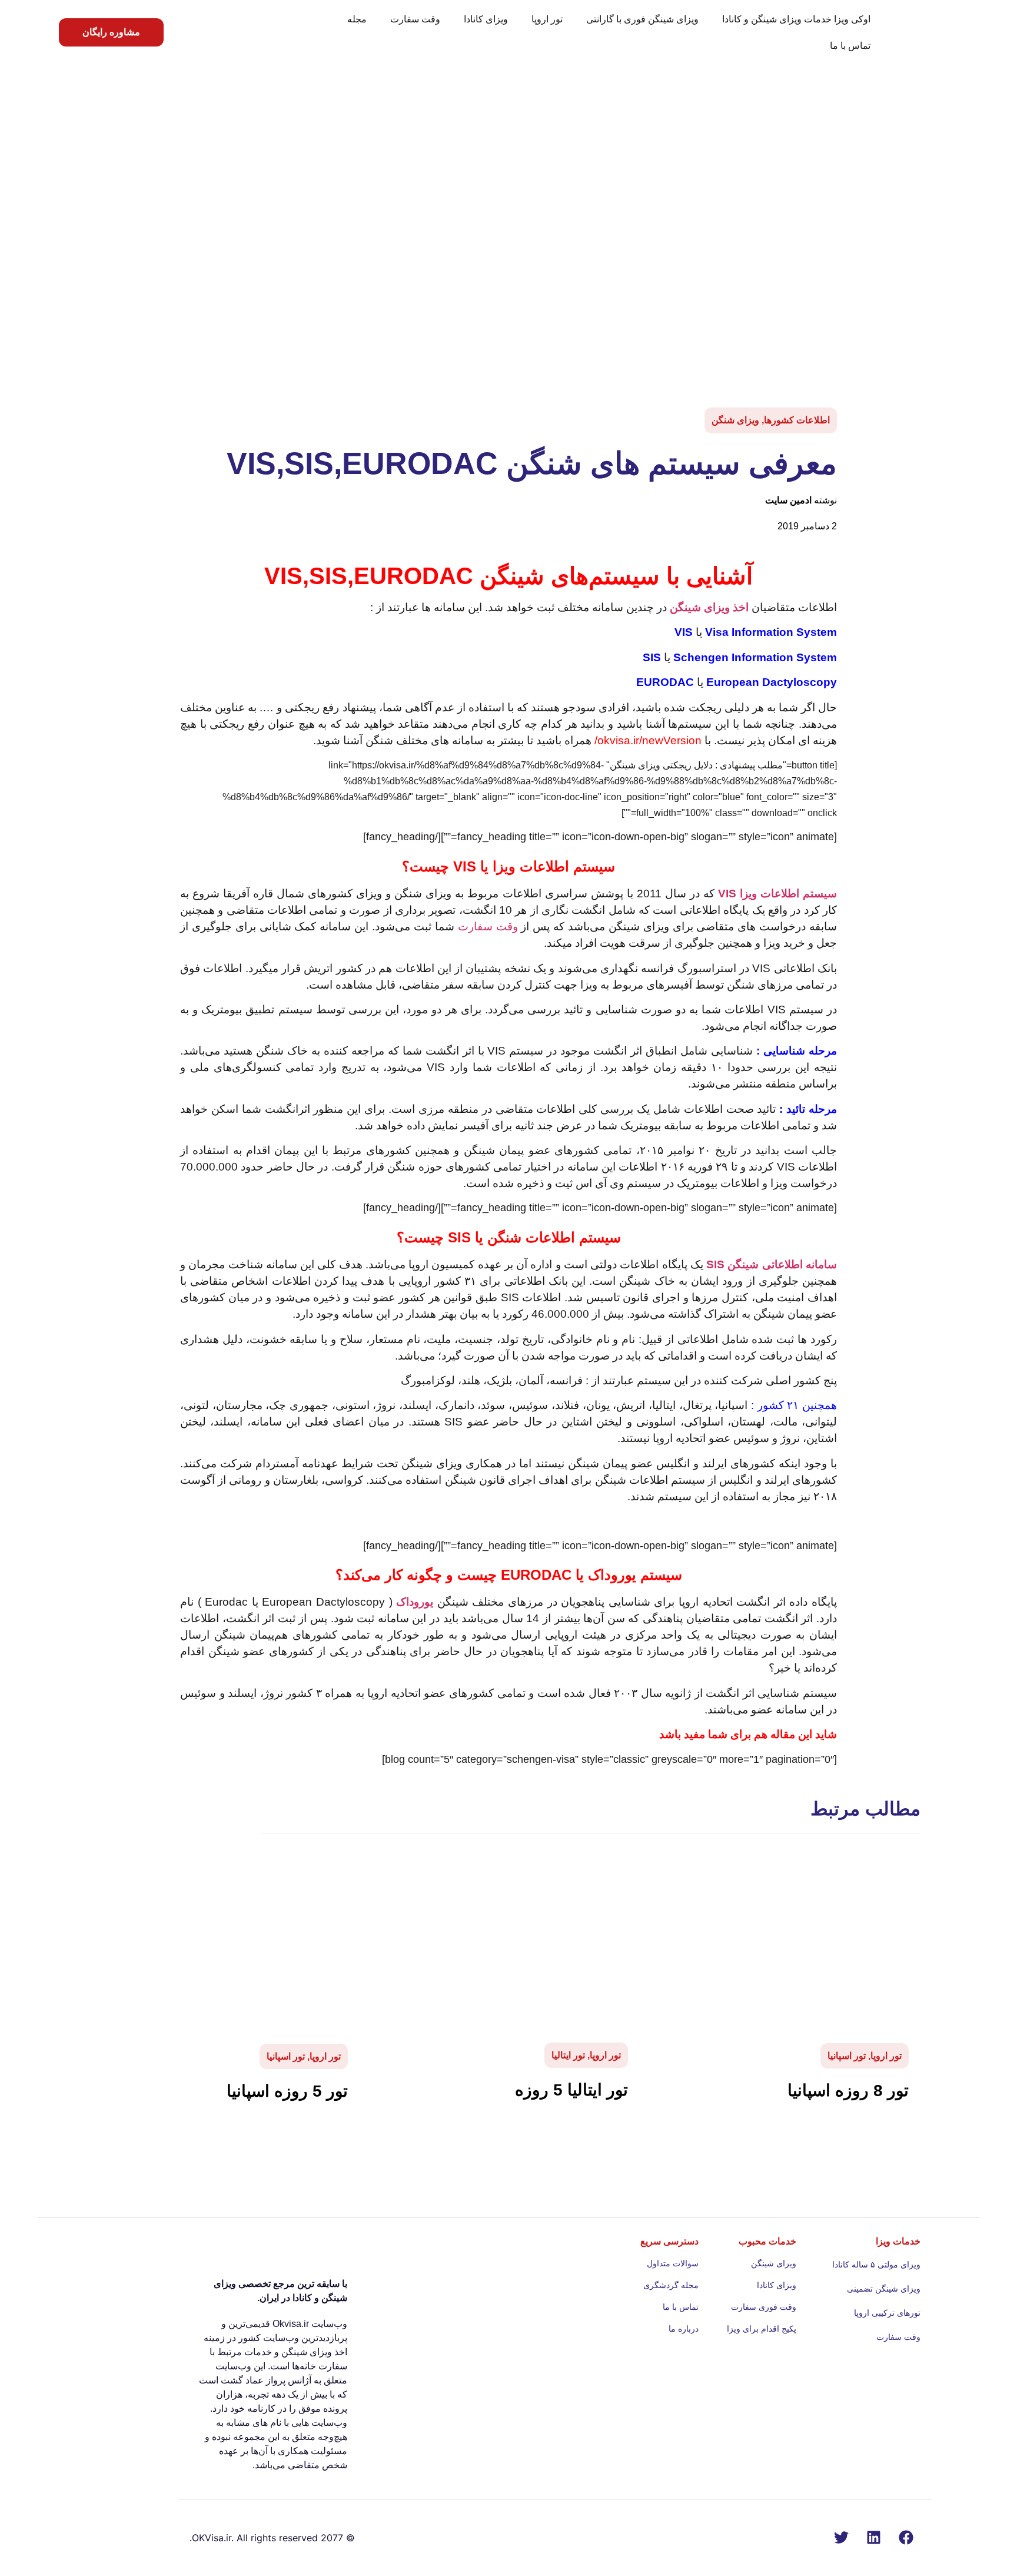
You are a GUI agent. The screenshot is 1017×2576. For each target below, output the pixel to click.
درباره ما (684, 2329)
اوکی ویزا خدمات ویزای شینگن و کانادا (796, 19)
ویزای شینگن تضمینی (884, 2289)
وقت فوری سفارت (763, 2307)
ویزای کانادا (486, 19)
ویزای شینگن (773, 2263)
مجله (357, 19)
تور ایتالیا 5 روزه (571, 2090)
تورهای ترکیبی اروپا (887, 2313)
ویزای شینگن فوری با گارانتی (642, 19)
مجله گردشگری (671, 2285)
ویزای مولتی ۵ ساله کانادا (876, 2265)
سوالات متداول (673, 2263)
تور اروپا (547, 19)
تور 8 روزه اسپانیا (848, 2091)
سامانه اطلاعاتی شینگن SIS (772, 1264)
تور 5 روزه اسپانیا (287, 2091)
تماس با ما (850, 46)
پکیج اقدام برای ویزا (761, 2329)
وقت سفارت (415, 19)
